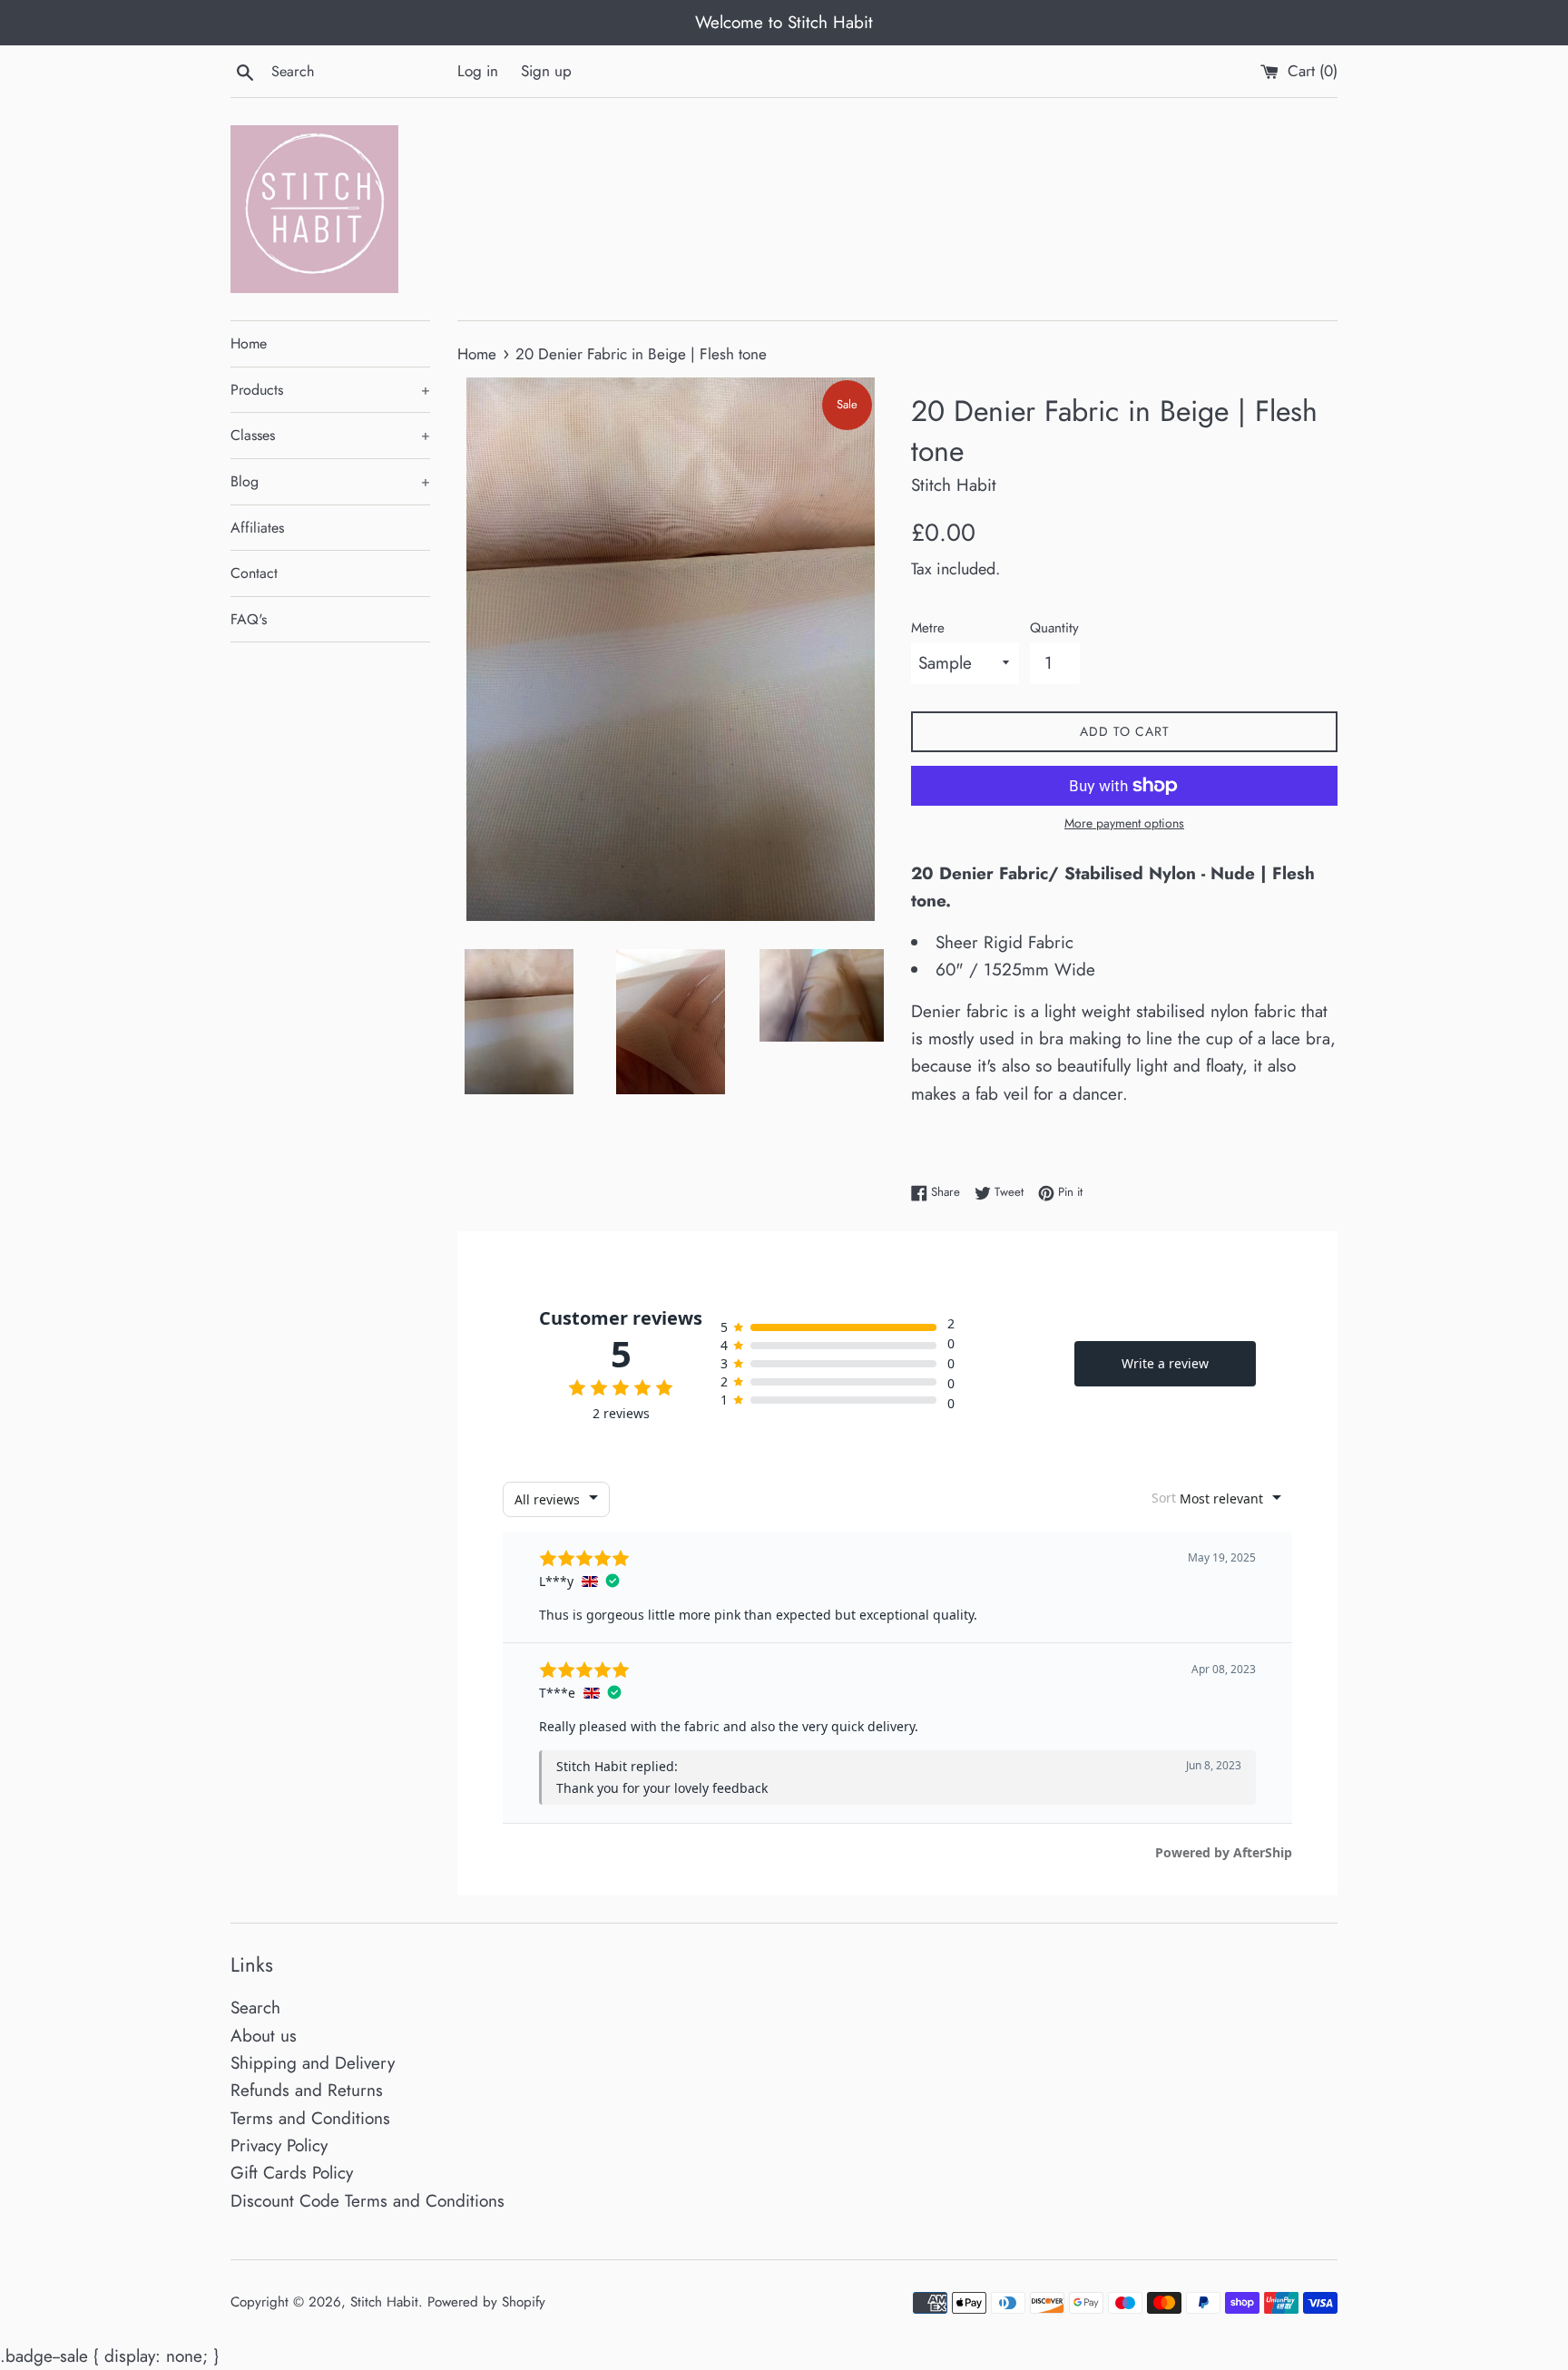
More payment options (1124, 823)
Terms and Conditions (310, 2118)
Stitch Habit (384, 2302)
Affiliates (257, 528)
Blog (330, 481)
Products (330, 390)
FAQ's (249, 619)
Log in (478, 71)
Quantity (1054, 628)
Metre (928, 628)
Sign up (546, 71)
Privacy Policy (279, 2145)
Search (255, 2008)
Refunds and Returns (307, 2090)
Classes (330, 435)
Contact (254, 573)
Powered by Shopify (486, 2302)
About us (264, 2036)
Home (249, 343)
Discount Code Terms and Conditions (367, 2201)
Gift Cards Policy (292, 2173)
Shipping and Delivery (313, 2063)
